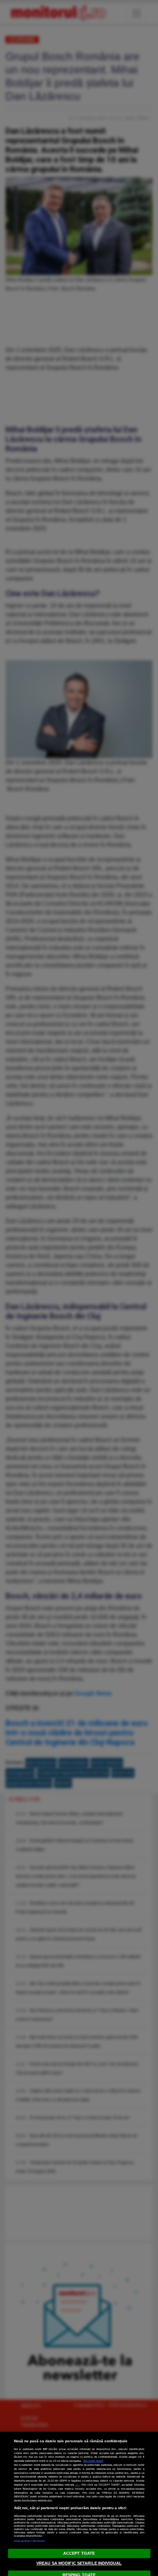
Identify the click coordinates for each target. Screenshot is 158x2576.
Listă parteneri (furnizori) (29, 2541)
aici (78, 2485)
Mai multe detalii (93, 2461)
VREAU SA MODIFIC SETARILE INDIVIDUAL (79, 2563)
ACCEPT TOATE (79, 2553)
